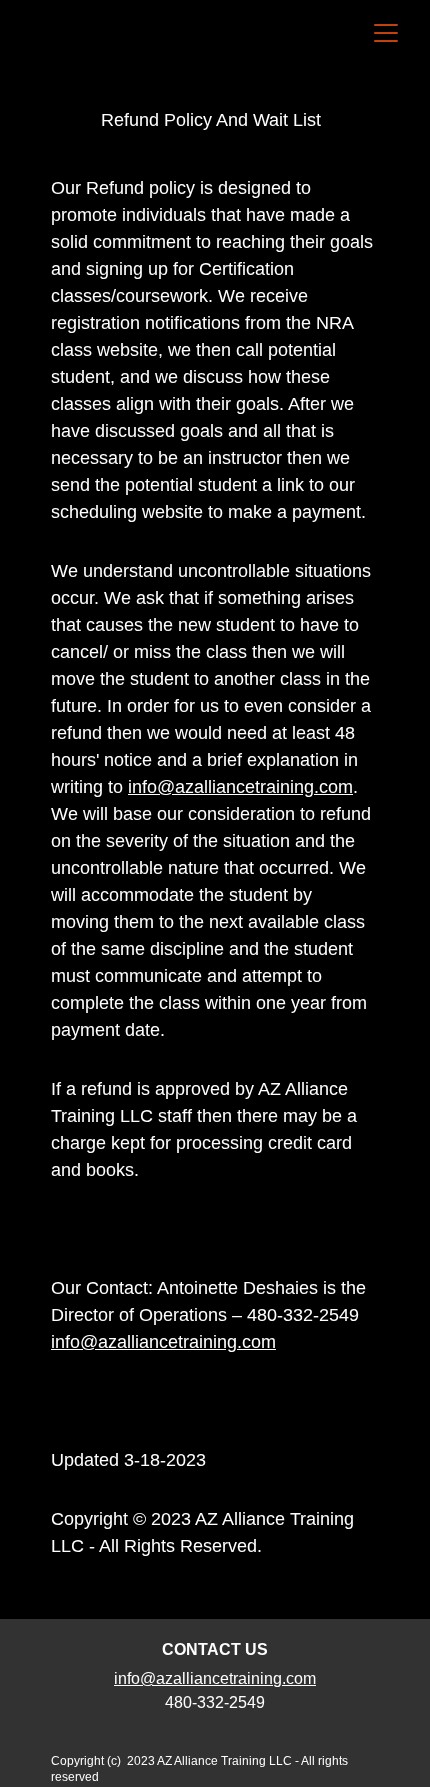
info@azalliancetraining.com (240, 787)
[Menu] (386, 33)
